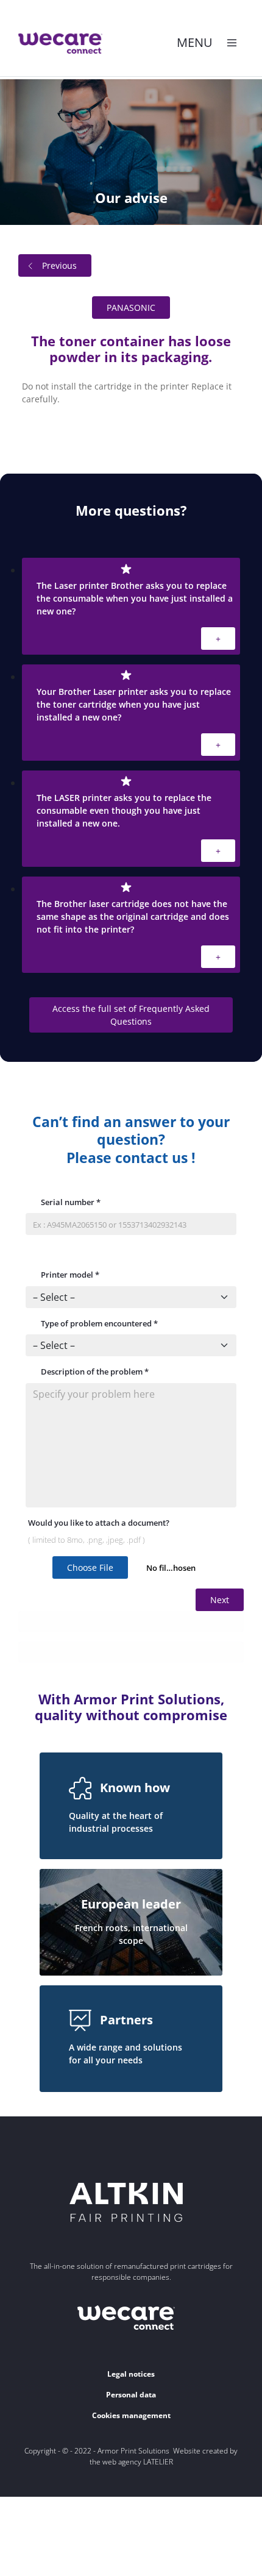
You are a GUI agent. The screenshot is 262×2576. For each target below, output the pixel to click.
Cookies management (131, 2415)
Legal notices (131, 2374)
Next (220, 1600)
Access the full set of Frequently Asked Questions (131, 1015)
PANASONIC (131, 308)
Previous (59, 265)
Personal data (131, 2395)
